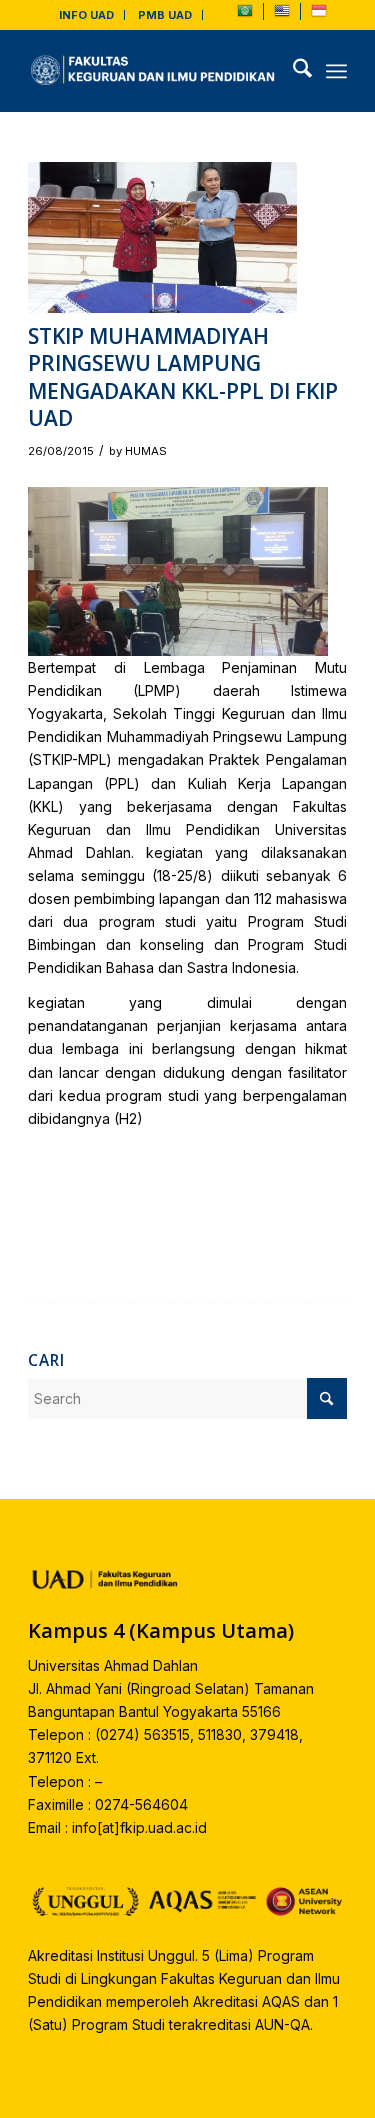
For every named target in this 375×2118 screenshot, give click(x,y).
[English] (282, 15)
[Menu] (336, 71)
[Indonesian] (319, 15)
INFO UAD (86, 15)
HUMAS (146, 451)
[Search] (292, 71)
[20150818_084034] (162, 237)
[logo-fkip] (155, 71)
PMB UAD (165, 15)
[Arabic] (245, 15)
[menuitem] (87, 15)
